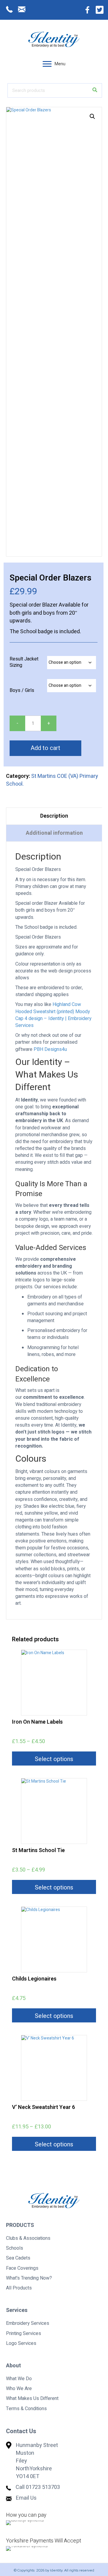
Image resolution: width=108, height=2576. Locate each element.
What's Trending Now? (29, 2278)
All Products (19, 2288)
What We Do (19, 2379)
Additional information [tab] (54, 833)
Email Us (26, 2498)
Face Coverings (22, 2268)
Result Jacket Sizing (24, 662)
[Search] (95, 90)
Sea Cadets (18, 2258)
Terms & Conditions (26, 2409)
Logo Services (21, 2343)
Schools (15, 2248)
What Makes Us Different (32, 2398)
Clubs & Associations (28, 2238)
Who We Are (19, 2389)
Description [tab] (54, 816)
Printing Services (24, 2333)
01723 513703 (43, 2487)
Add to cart (45, 748)
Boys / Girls (22, 691)
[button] (47, 64)
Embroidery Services (28, 2323)
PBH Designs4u (50, 1049)
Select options (54, 1759)
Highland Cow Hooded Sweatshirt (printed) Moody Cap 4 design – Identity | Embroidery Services (53, 1015)
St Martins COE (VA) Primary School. (52, 780)
